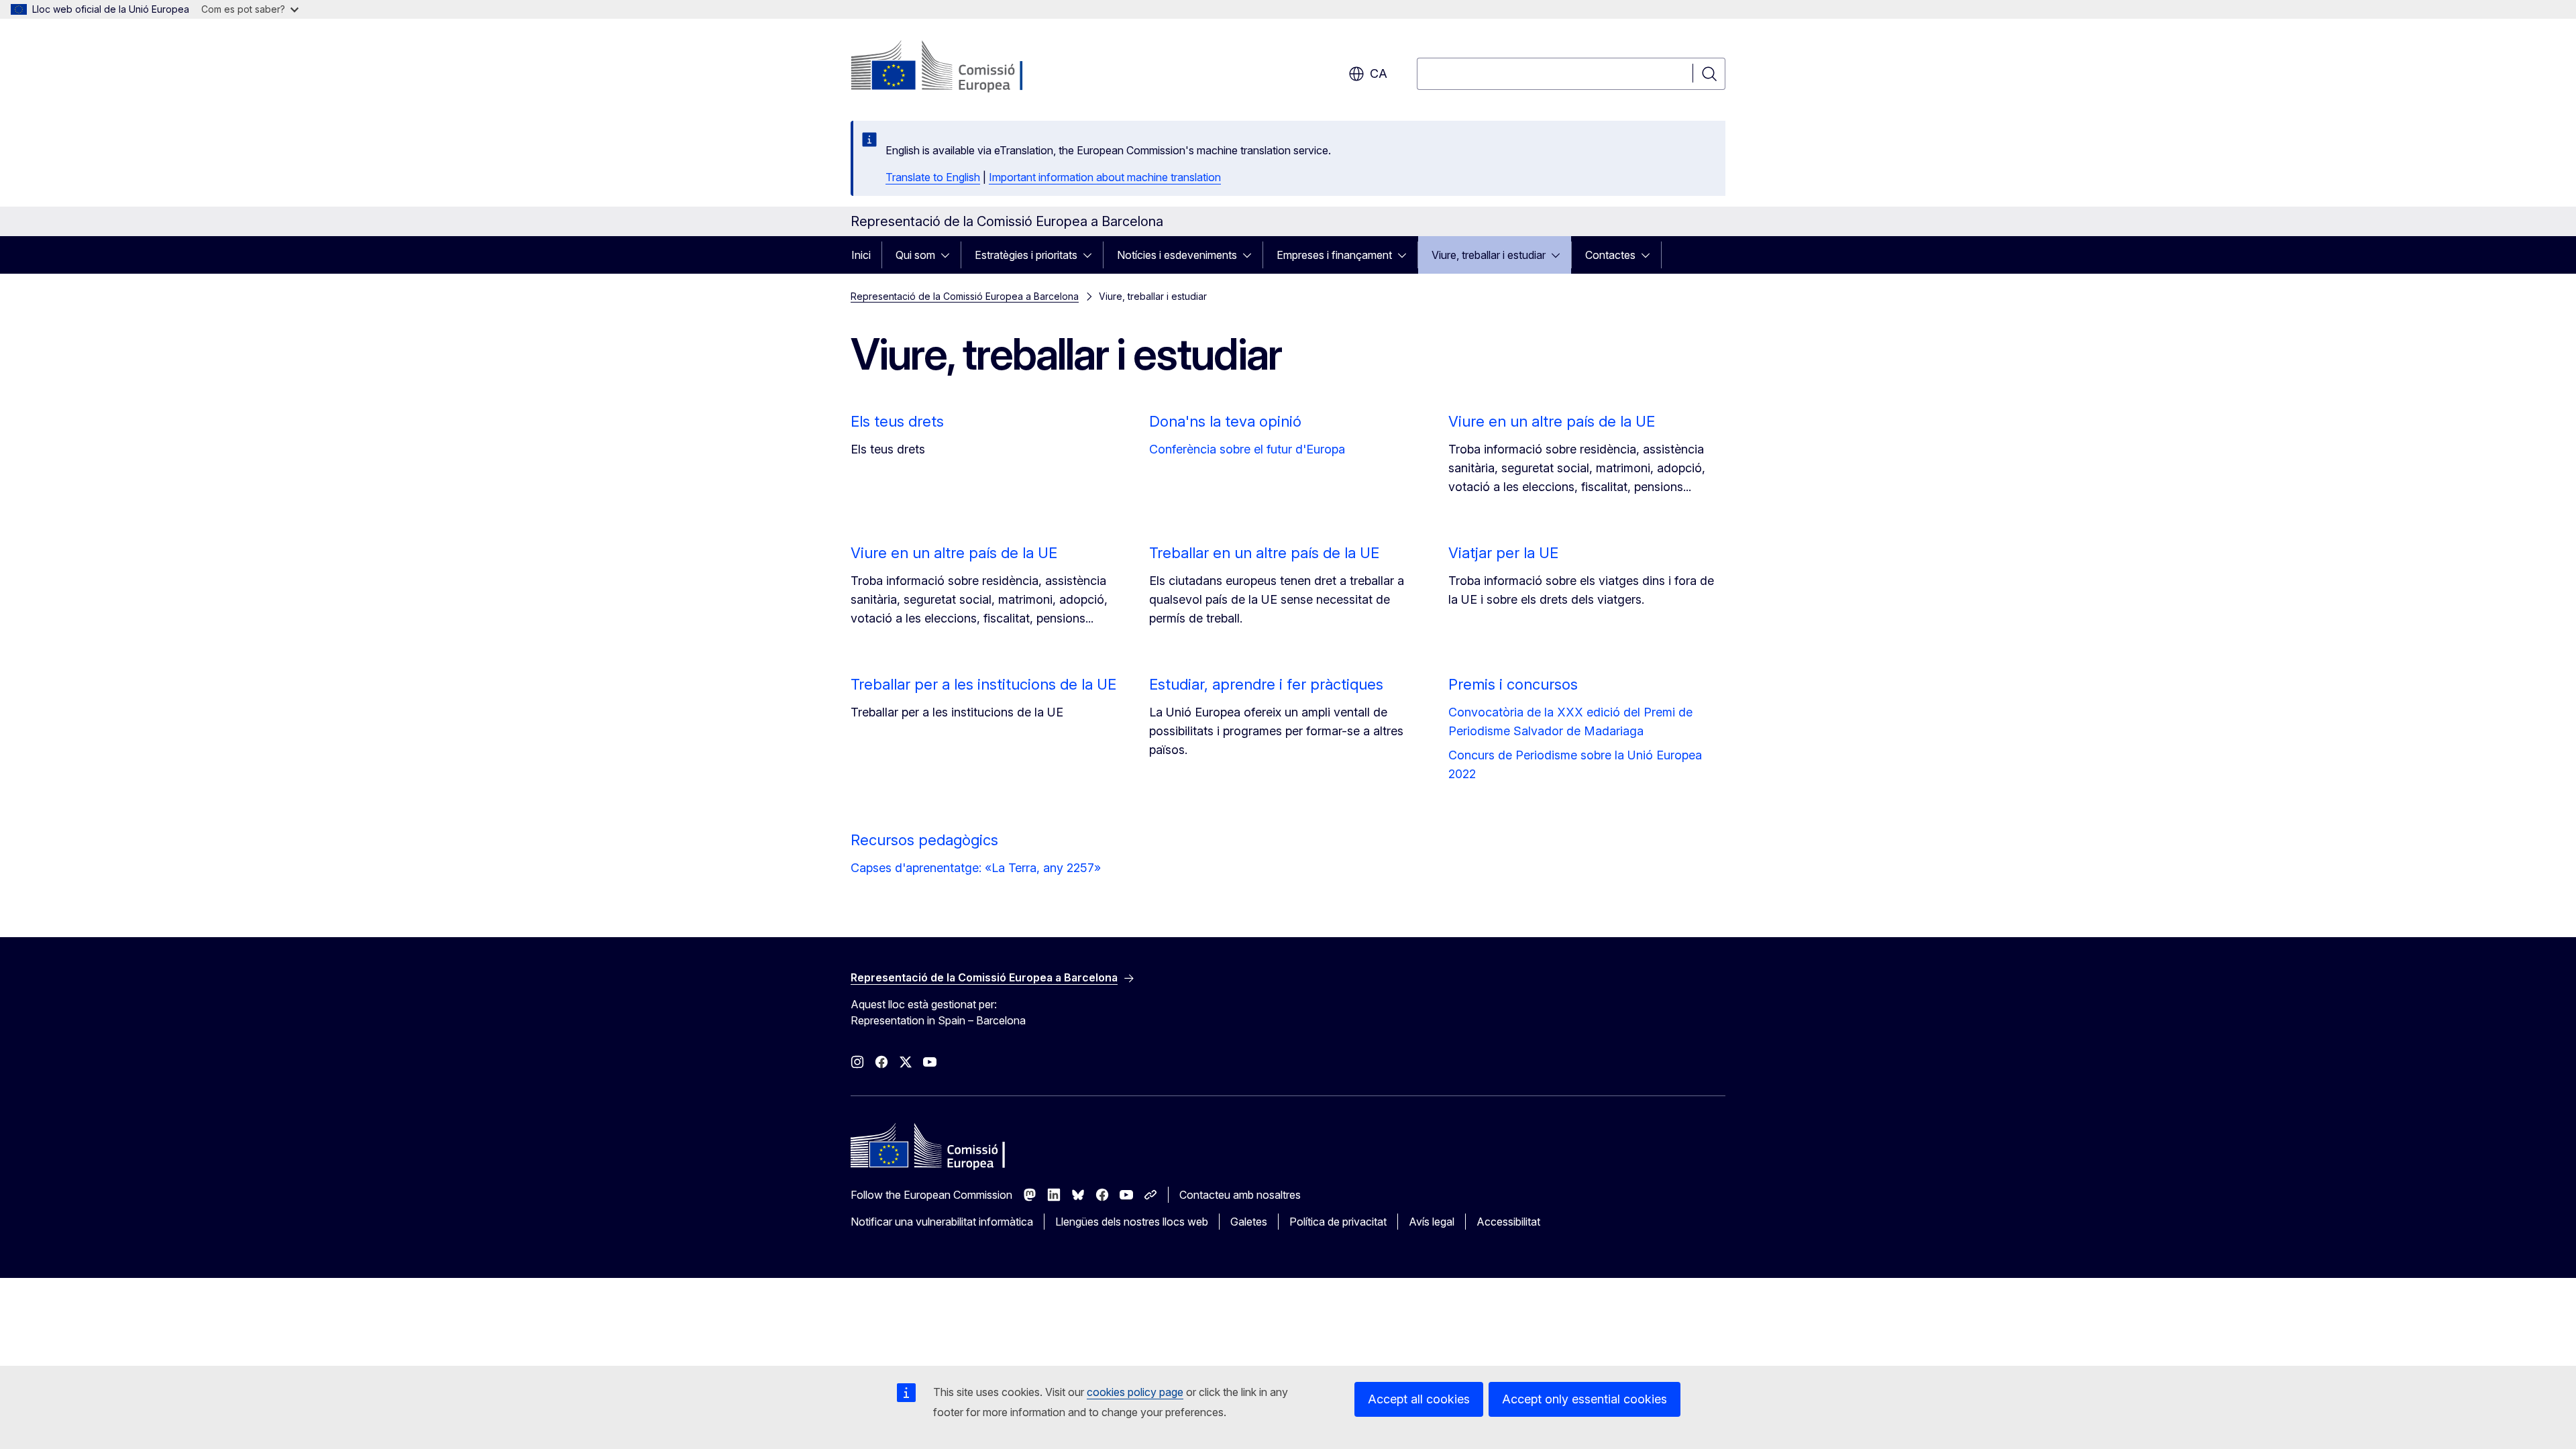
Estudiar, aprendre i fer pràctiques (1266, 684)
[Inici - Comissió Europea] (959, 67)
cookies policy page (1135, 1392)
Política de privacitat (1338, 1222)
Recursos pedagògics (924, 840)
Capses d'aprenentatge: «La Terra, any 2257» (976, 868)
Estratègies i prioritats (1026, 255)
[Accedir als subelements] (949, 255)
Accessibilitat (1508, 1222)
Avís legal (1432, 1222)
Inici (861, 255)
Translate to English (933, 177)
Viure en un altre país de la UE (1552, 421)
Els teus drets (897, 421)
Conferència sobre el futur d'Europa (1247, 449)
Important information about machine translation (1105, 177)
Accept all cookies (1419, 1399)
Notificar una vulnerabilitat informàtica (942, 1222)
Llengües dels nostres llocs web (1132, 1222)
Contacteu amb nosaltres (1240, 1195)
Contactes (1610, 255)
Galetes (1249, 1222)
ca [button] (1379, 73)
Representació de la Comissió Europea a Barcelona (965, 296)
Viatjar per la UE (1503, 553)
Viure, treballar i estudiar (1489, 255)
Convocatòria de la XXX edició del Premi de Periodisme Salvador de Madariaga (1570, 721)
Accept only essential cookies (1585, 1399)
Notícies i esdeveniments (1177, 255)
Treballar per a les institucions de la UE (983, 684)
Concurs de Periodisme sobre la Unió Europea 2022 (1575, 764)
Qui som (915, 255)
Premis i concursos (1513, 684)
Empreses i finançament (1334, 255)
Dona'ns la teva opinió (1225, 421)
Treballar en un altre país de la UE (1264, 553)
